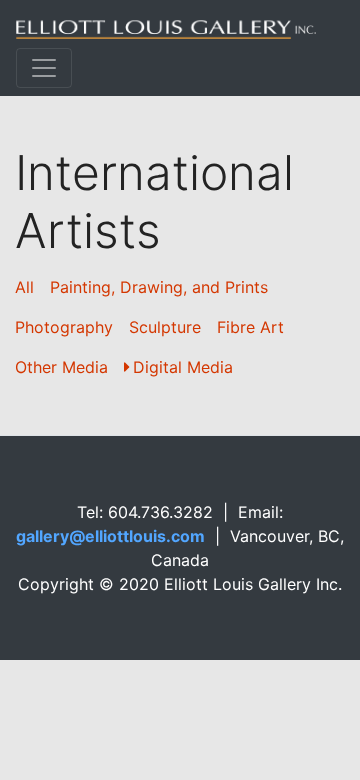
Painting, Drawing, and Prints (159, 287)
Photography (64, 327)
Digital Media (183, 367)
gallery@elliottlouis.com (110, 536)
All (24, 287)
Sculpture (165, 327)
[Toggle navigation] (44, 68)
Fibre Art (250, 327)
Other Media (61, 367)
